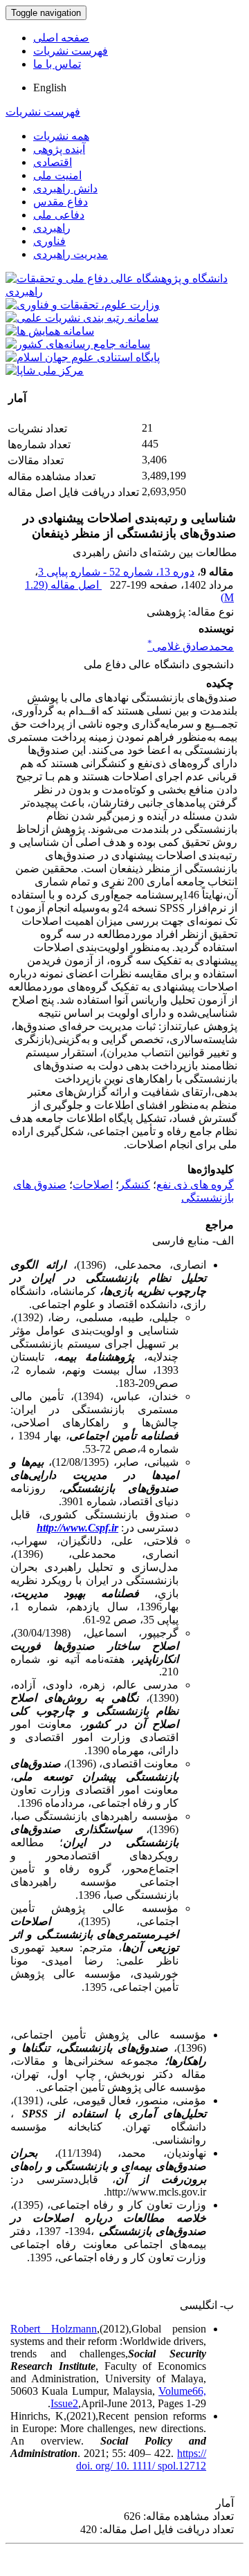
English (50, 88)
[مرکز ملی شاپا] (45, 370)
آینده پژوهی (59, 149)
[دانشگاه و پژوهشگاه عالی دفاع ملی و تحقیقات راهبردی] (124, 292)
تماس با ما (57, 64)
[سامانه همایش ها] (50, 331)
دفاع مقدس (61, 202)
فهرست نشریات (71, 51)
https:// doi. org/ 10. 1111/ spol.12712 (141, 2459)
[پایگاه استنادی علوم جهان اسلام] (83, 357)
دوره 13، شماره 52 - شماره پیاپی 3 (116, 572)
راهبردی (52, 228)
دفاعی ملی (59, 215)
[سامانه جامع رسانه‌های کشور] (78, 344)
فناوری (49, 241)
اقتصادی (53, 162)
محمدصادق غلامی (191, 646)
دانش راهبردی (65, 188)
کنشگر (135, 1185)
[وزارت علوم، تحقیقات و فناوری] (83, 305)
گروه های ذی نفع (195, 1185)
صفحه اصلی (61, 38)
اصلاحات (93, 1185)
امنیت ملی (57, 175)
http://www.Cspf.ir (77, 1528)
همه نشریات (61, 136)
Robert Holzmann (54, 2329)
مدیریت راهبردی (71, 254)
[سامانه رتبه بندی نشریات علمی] (82, 318)
